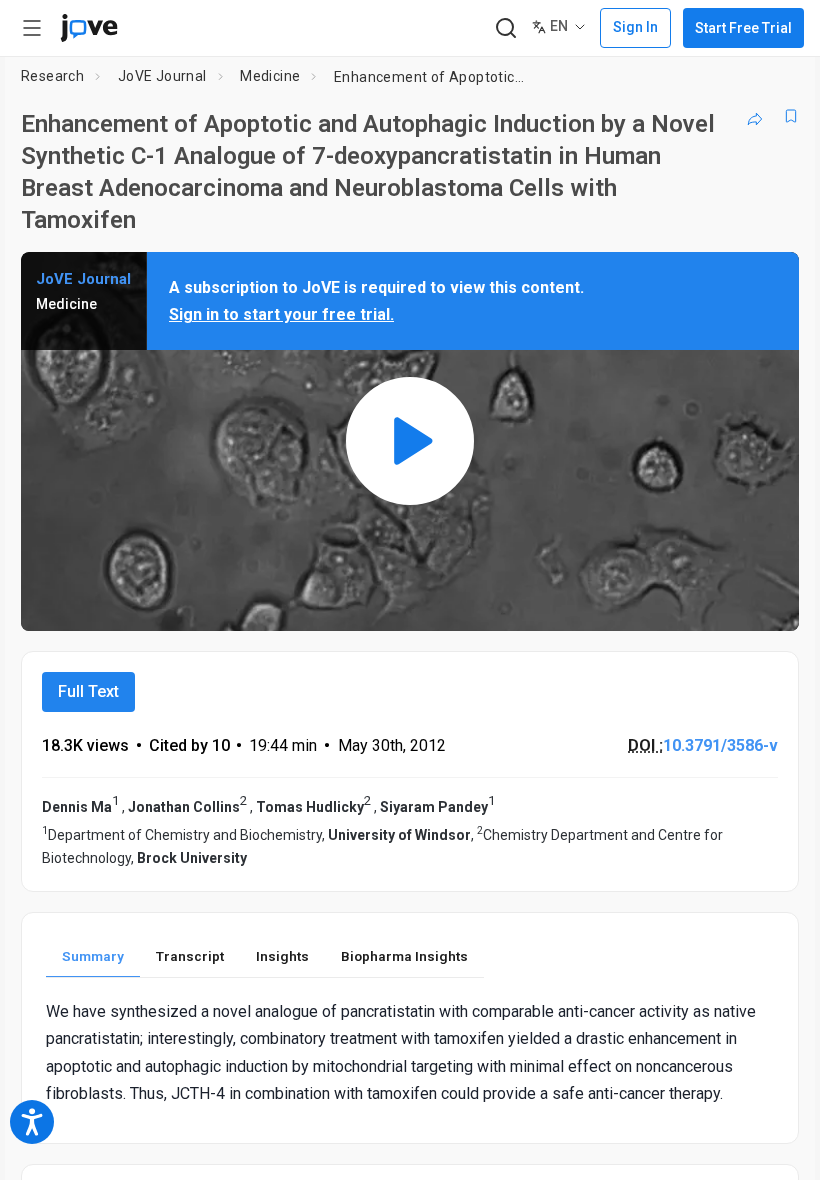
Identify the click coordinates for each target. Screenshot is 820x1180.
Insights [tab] (282, 956)
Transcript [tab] (190, 956)
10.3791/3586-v (720, 745)
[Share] (755, 116)
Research (52, 76)
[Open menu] (32, 28)
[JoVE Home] (89, 28)
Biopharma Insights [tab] (404, 956)
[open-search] (505, 28)
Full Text (88, 691)
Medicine (270, 76)
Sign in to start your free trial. (281, 314)
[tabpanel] (410, 1052)
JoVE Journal (162, 76)
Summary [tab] (93, 956)
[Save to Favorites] (791, 116)
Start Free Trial (743, 28)
